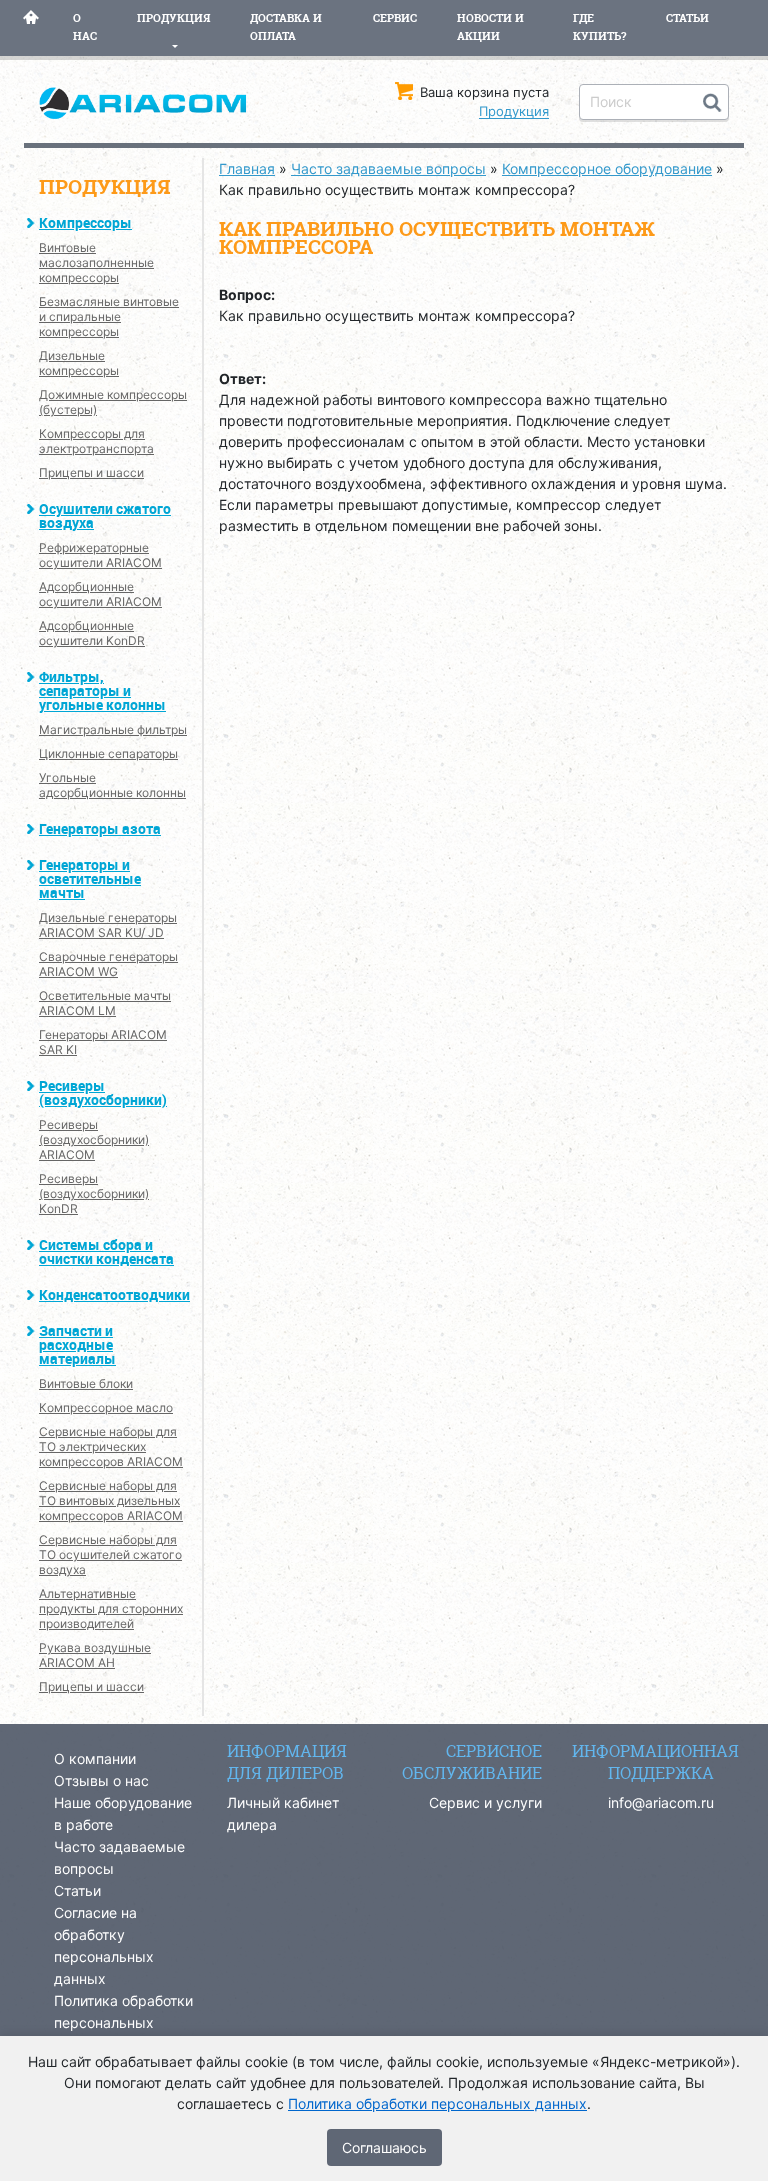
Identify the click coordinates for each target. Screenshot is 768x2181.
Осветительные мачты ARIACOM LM (105, 1003)
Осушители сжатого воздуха (105, 515)
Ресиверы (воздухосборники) (103, 1092)
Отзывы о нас (101, 1780)
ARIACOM (144, 113)
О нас (85, 27)
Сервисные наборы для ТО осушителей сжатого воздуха (110, 1554)
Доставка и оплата (286, 27)
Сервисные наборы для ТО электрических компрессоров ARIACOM (111, 1446)
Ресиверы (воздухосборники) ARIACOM (94, 1139)
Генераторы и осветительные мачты (90, 878)
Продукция (173, 18)
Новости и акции (490, 27)
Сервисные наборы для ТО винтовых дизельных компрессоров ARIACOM (111, 1500)
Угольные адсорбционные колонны (112, 785)
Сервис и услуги (485, 1802)
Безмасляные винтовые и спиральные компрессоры (109, 316)
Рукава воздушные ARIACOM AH (95, 1655)
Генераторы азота (100, 828)
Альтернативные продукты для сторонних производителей (111, 1608)
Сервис (395, 18)
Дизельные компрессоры (79, 363)
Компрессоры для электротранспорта (96, 441)
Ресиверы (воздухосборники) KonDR (94, 1193)
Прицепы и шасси (91, 472)
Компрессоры (85, 222)
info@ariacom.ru (661, 1802)
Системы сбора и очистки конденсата (106, 1251)
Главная (31, 27)
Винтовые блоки (86, 1383)
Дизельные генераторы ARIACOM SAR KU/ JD (108, 925)
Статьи (687, 18)
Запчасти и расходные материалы (77, 1344)
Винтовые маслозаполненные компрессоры (96, 262)
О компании (95, 1758)
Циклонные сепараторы (108, 753)
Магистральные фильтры (113, 729)
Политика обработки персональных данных (123, 2022)
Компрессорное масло (106, 1407)
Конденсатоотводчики (114, 1294)
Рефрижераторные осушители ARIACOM (100, 555)
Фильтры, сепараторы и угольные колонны (102, 690)
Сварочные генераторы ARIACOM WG (108, 964)
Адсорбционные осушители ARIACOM (100, 594)
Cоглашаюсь (384, 2147)
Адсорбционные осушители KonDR (92, 633)
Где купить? (599, 27)
